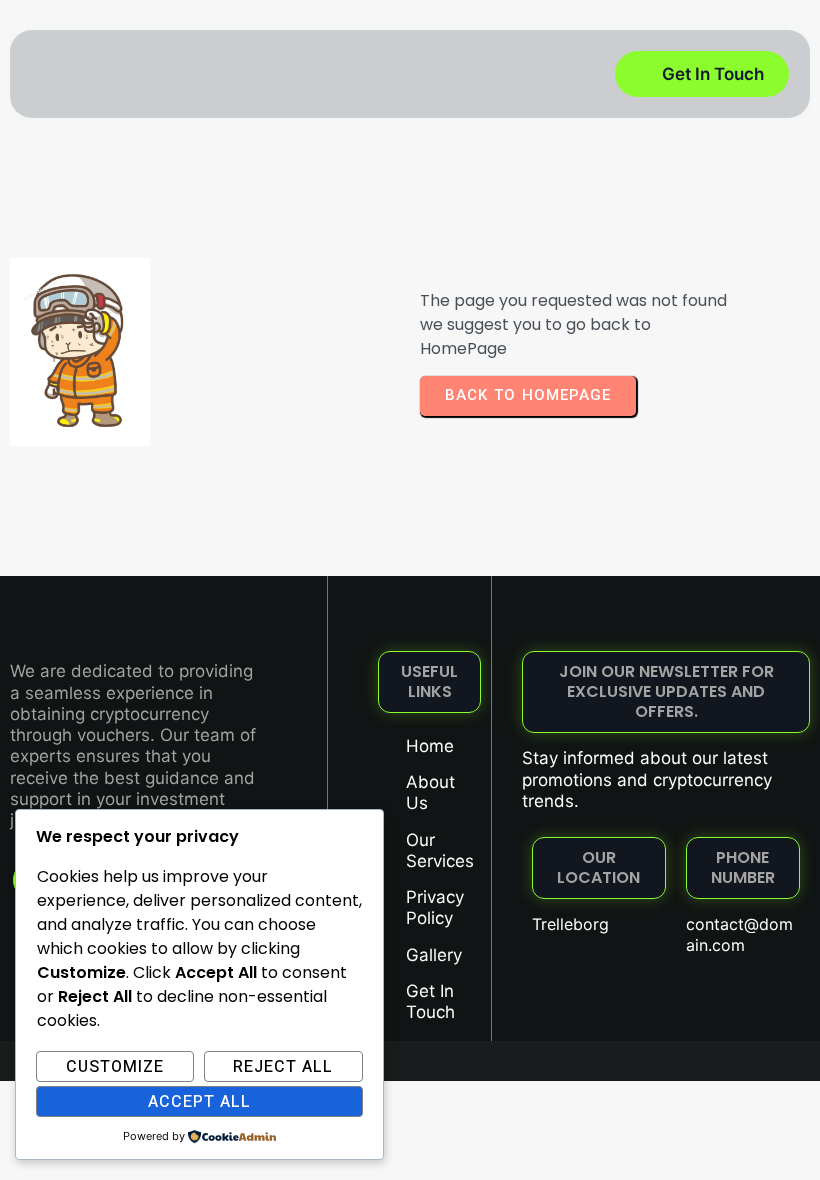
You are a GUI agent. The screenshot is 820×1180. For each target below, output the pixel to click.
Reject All (283, 1067)
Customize (115, 1067)
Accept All (199, 1102)
